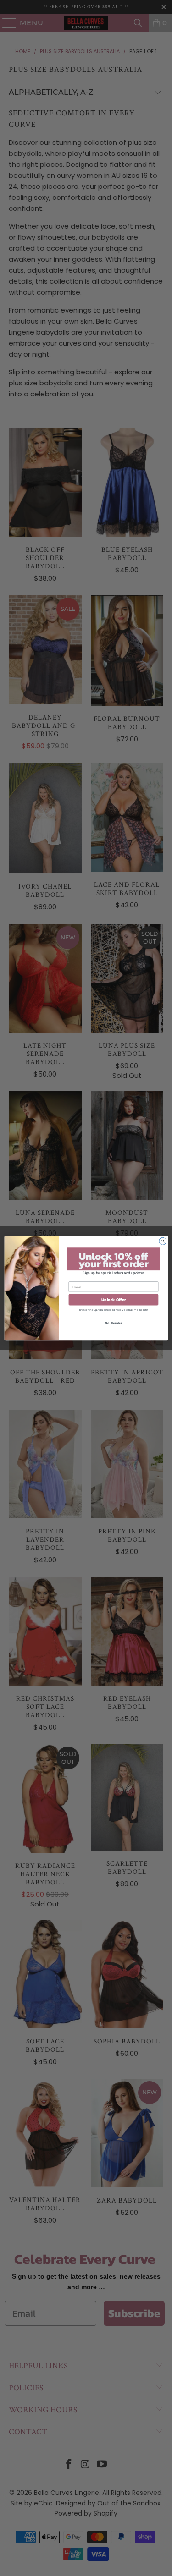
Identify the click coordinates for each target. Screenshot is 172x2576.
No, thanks (113, 1322)
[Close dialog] (162, 1241)
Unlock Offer (113, 1300)
